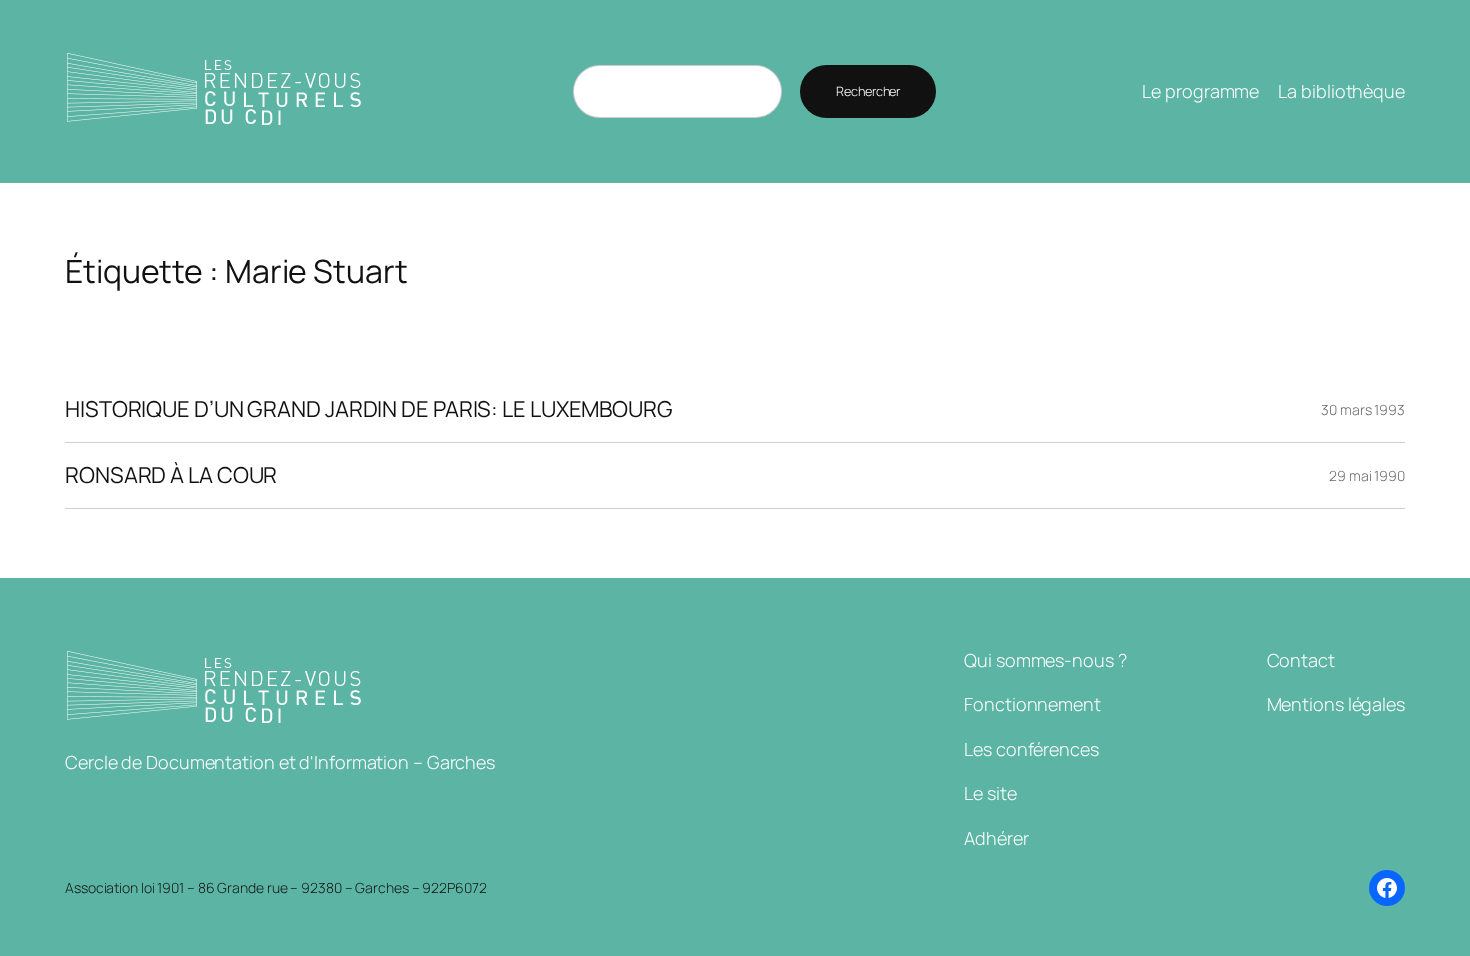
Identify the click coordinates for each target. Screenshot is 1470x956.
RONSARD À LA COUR (171, 475)
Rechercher (868, 91)
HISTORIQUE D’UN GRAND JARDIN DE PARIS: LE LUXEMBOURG (369, 409)
